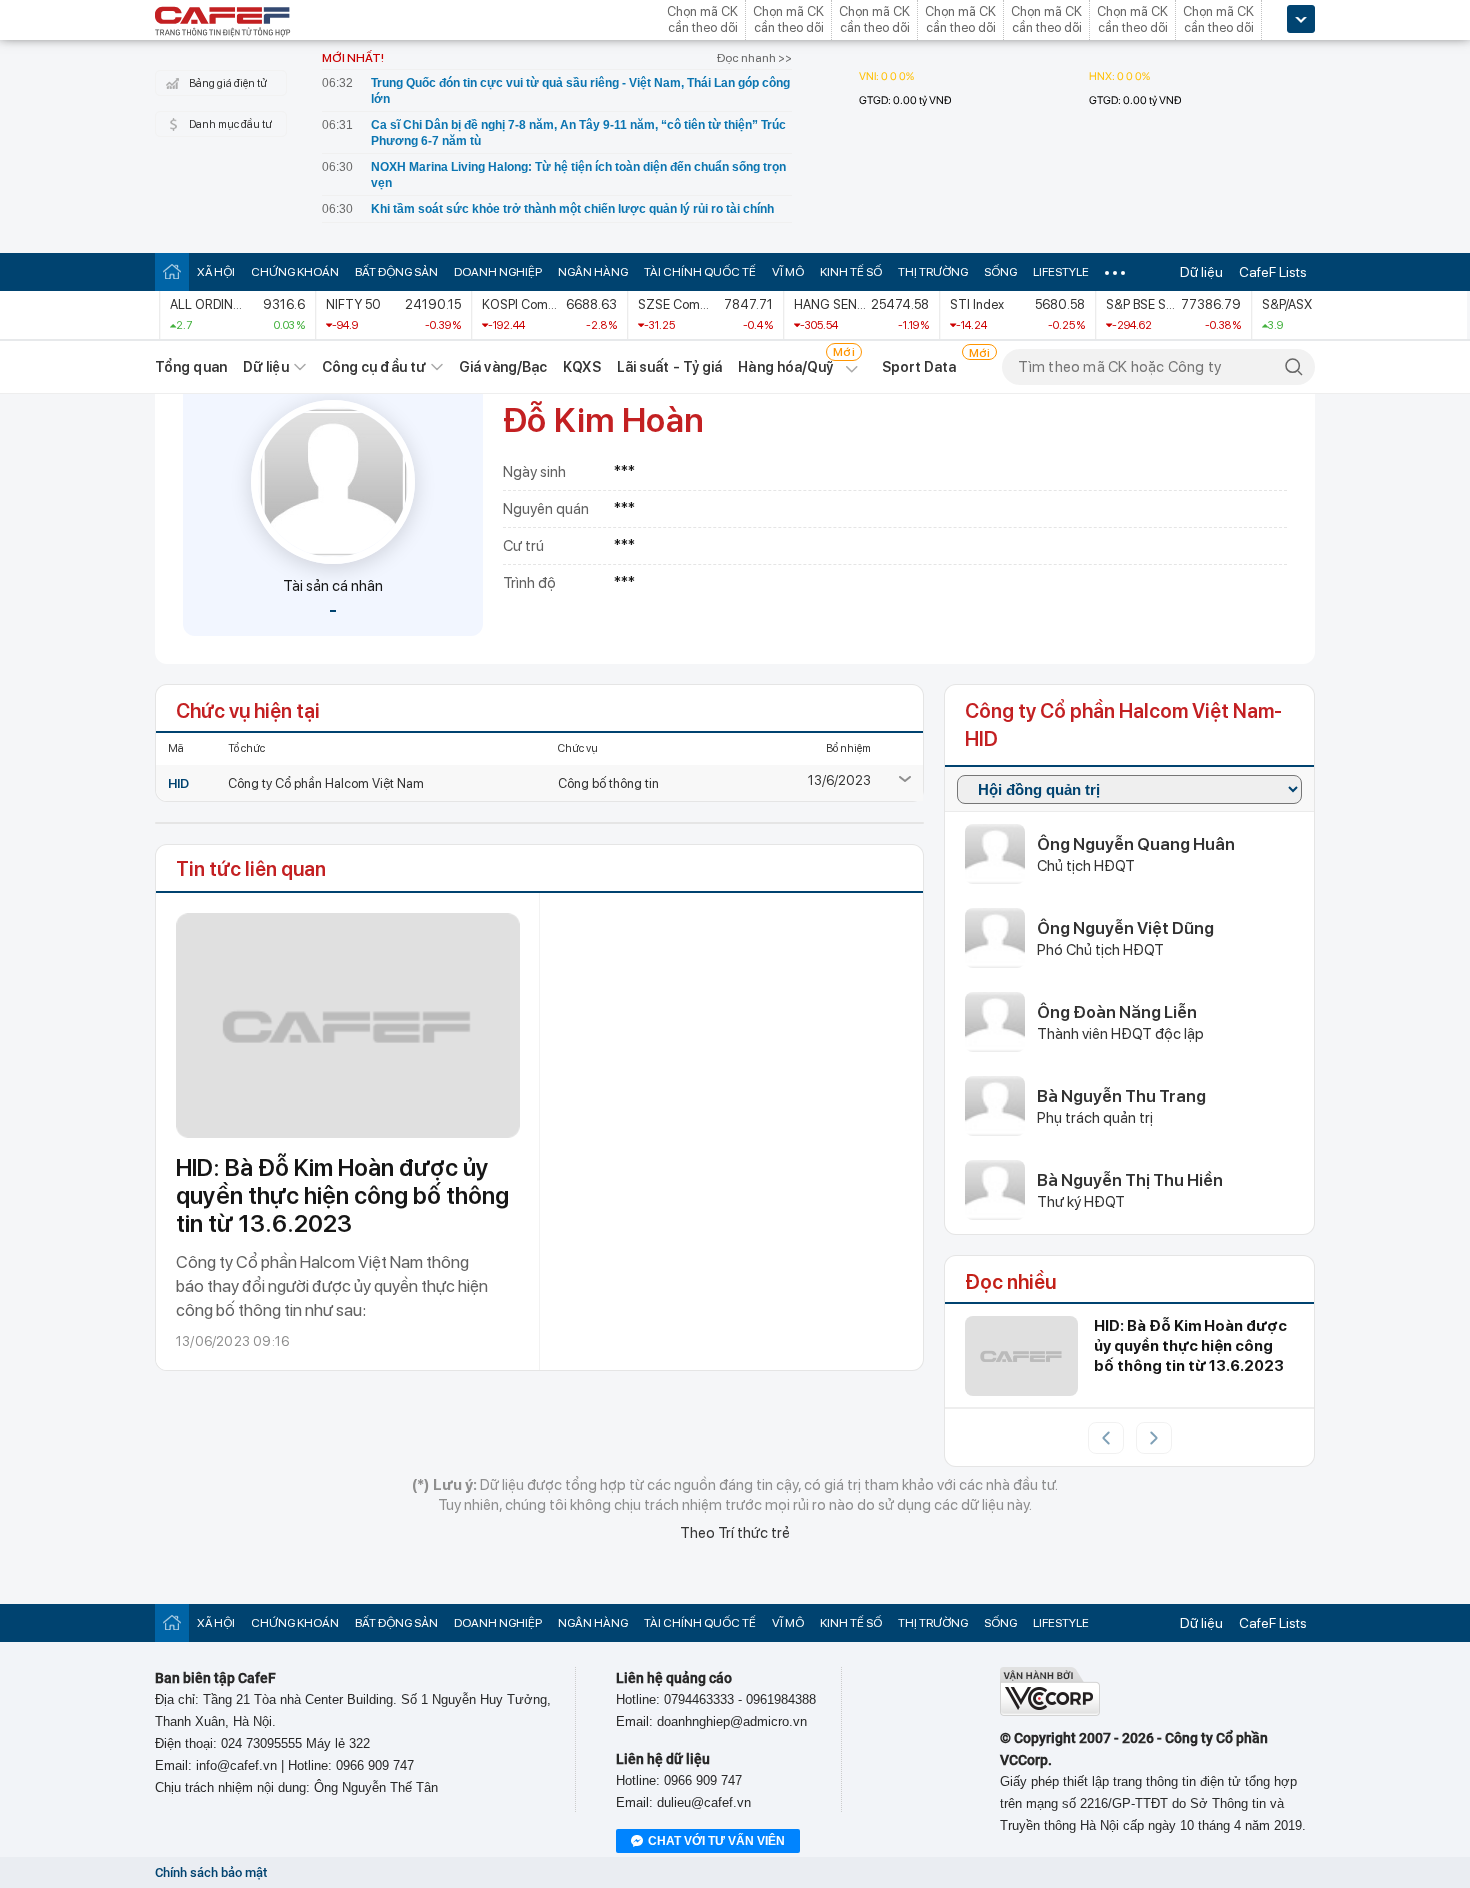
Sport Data (919, 367)
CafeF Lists (1273, 272)
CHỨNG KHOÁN (295, 272)
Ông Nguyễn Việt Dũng (1125, 928)
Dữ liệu (1201, 272)
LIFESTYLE (1061, 272)
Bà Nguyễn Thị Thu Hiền (1130, 1180)
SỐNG (1000, 272)
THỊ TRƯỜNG (933, 272)
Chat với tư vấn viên (716, 1841)
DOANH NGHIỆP (498, 272)
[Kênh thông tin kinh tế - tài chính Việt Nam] (223, 23)
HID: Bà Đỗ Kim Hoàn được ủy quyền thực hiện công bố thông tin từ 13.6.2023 (342, 1195)
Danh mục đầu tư (230, 124)
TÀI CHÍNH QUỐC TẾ (700, 272)
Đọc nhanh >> (754, 58)
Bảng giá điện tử (228, 83)
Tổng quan (191, 367)
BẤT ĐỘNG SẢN (396, 272)
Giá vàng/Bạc (503, 367)
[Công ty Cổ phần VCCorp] (1050, 1711)
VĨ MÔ (788, 272)
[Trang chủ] (172, 271)
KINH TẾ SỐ (851, 272)
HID (178, 783)
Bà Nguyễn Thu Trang (1121, 1096)
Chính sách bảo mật (211, 1872)
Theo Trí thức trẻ (735, 1533)
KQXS (581, 367)
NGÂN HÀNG (593, 272)
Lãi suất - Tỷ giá (670, 367)
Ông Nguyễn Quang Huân (1136, 844)
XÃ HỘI (216, 272)
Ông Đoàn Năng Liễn (1117, 1012)
